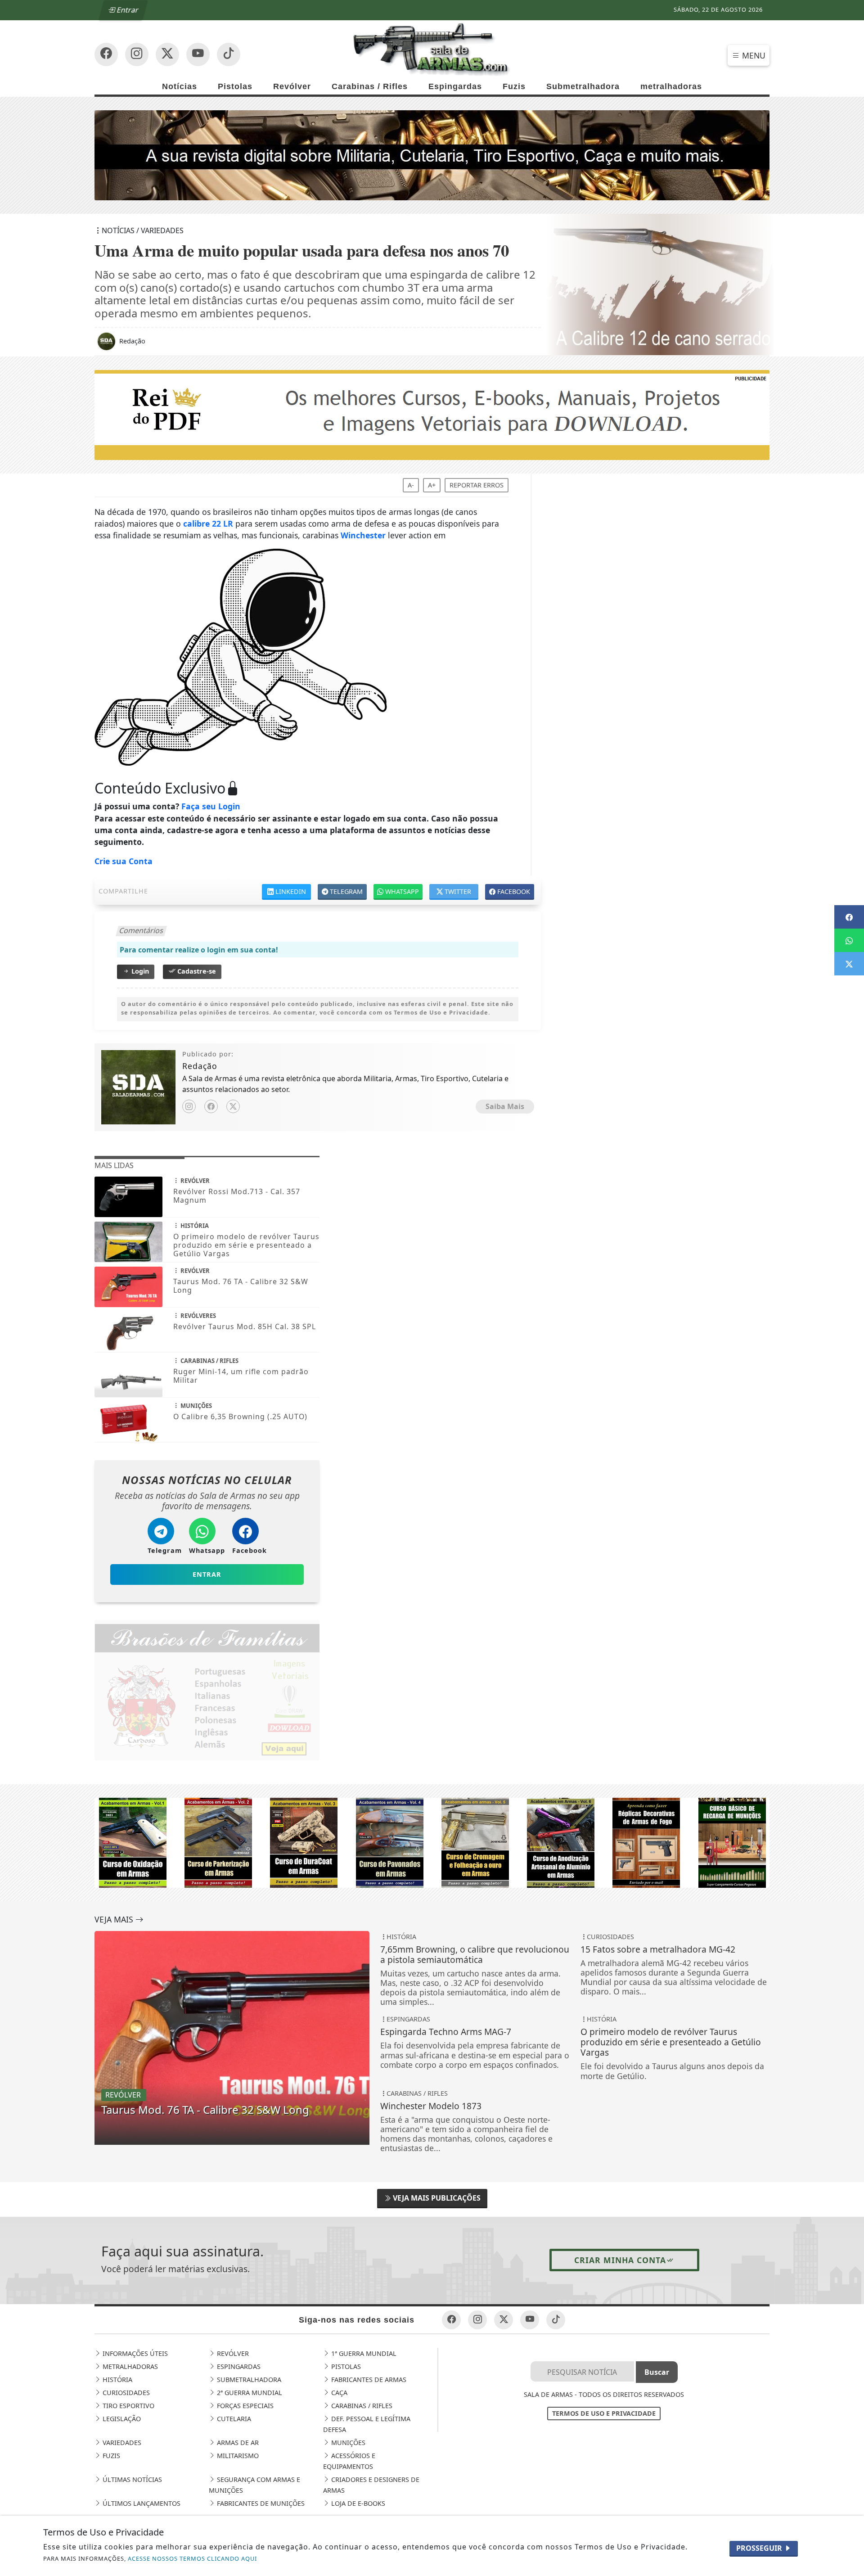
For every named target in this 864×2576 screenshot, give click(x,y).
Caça (338, 2393)
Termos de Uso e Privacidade (604, 2413)
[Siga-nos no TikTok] (229, 54)
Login (139, 971)
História (117, 2380)
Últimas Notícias (131, 2479)
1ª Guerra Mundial (363, 2353)
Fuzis (514, 86)
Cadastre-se (196, 971)
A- (411, 485)
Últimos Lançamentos (141, 2503)
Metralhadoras (129, 2366)
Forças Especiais (244, 2406)
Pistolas (235, 86)
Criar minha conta (620, 2260)
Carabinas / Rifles (370, 86)
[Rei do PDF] (432, 414)
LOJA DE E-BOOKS (357, 2503)
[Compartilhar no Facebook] (849, 917)
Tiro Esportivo (128, 2406)
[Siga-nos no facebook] (106, 54)
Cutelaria (233, 2419)
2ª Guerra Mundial (249, 2393)
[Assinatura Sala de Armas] (432, 154)
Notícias (180, 86)
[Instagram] (189, 1106)
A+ (432, 485)
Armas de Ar (237, 2443)
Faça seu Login (211, 806)
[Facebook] (211, 1106)
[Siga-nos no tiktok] (556, 2320)
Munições (347, 2443)
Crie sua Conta (124, 861)
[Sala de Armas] (432, 49)
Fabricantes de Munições (260, 2503)
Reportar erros (477, 485)
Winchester (363, 535)
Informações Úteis (134, 2353)
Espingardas (455, 86)
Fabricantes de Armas (368, 2380)
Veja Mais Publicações (436, 2198)
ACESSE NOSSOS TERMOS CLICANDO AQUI (192, 2558)
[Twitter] (233, 1106)
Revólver (292, 86)
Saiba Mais (505, 1106)
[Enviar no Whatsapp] (849, 940)
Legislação (121, 2419)
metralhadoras (671, 86)
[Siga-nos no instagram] (198, 54)
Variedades (121, 2443)
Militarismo (237, 2456)
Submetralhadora (583, 86)
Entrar (127, 10)
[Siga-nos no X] (167, 54)
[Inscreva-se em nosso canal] (137, 54)
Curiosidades (125, 2393)
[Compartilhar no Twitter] (849, 964)
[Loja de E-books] (432, 1842)
